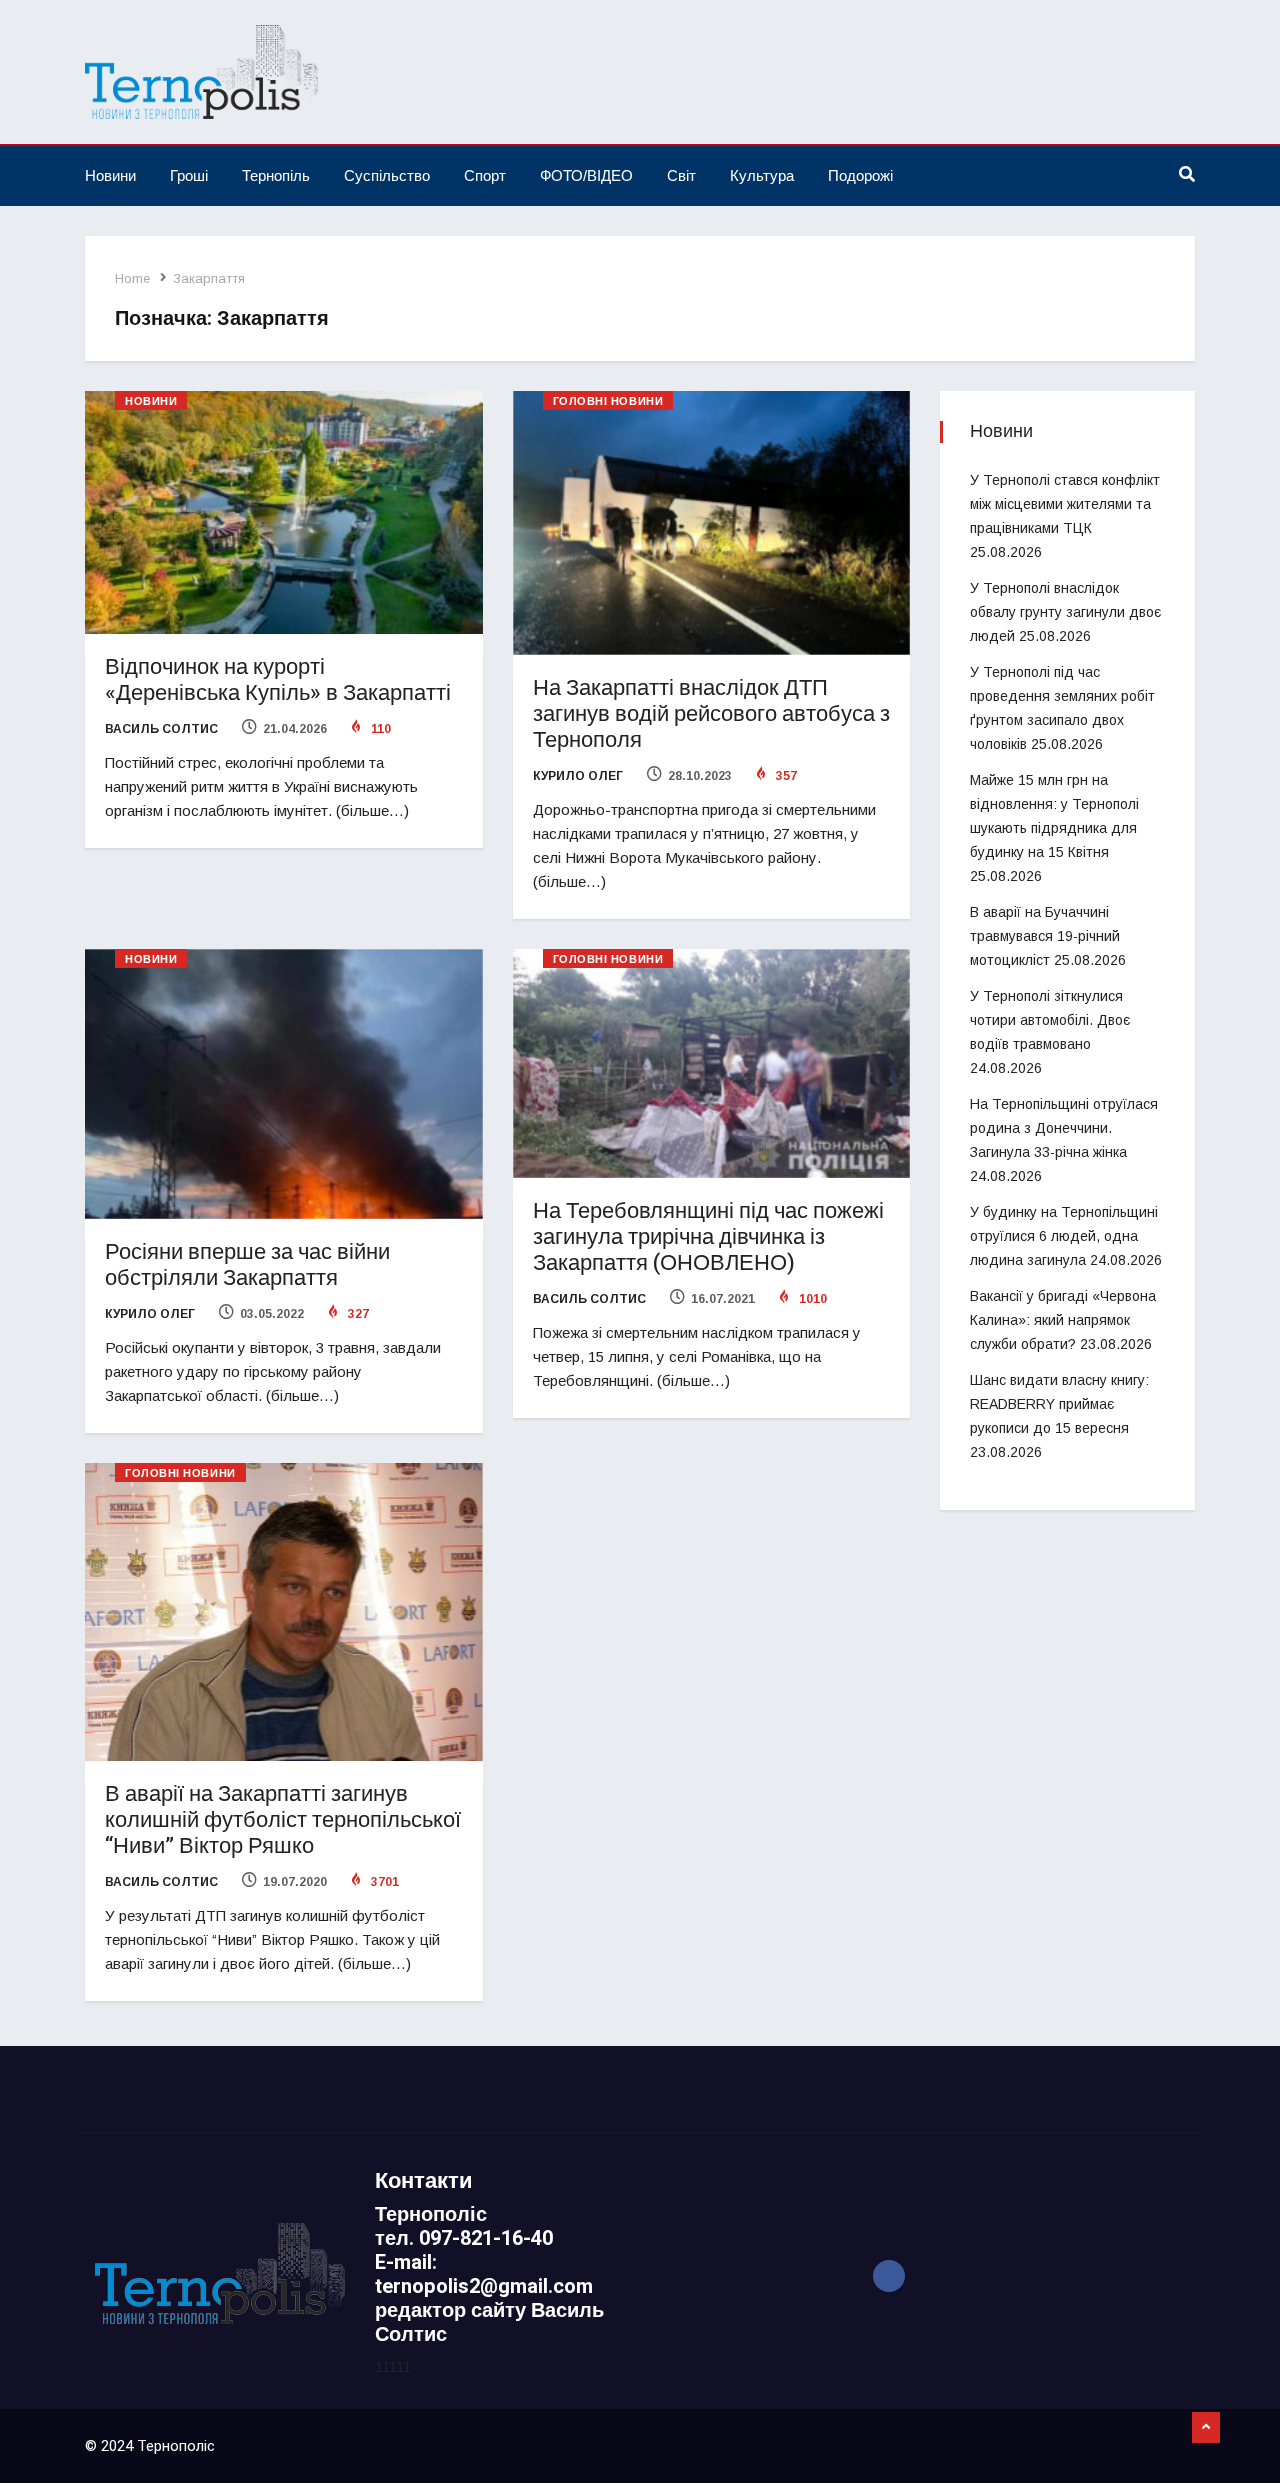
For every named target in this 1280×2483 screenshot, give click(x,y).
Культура (762, 175)
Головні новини (608, 401)
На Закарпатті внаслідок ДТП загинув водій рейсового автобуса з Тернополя (711, 714)
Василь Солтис (161, 729)
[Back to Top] (1206, 2428)
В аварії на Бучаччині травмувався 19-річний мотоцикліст (1045, 936)
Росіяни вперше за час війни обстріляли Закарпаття (247, 1265)
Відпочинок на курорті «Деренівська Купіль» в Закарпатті (278, 680)
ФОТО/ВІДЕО (586, 175)
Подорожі (860, 175)
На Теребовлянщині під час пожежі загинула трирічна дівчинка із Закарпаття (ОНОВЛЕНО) (708, 1237)
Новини (110, 175)
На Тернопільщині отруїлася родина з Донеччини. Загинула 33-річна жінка (1064, 1128)
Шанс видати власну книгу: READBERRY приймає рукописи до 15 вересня (1059, 1404)
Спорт (485, 175)
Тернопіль (276, 175)
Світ (681, 175)
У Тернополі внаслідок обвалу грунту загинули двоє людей (1065, 612)
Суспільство (387, 175)
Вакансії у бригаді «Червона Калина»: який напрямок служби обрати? (1063, 1320)
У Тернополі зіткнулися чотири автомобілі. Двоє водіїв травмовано (1050, 1020)
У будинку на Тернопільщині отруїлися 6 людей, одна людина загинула (1064, 1236)
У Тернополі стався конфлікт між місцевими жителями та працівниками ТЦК (1065, 504)
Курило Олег (578, 776)
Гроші (189, 175)
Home (132, 278)
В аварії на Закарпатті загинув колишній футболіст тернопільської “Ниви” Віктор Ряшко (283, 1820)
